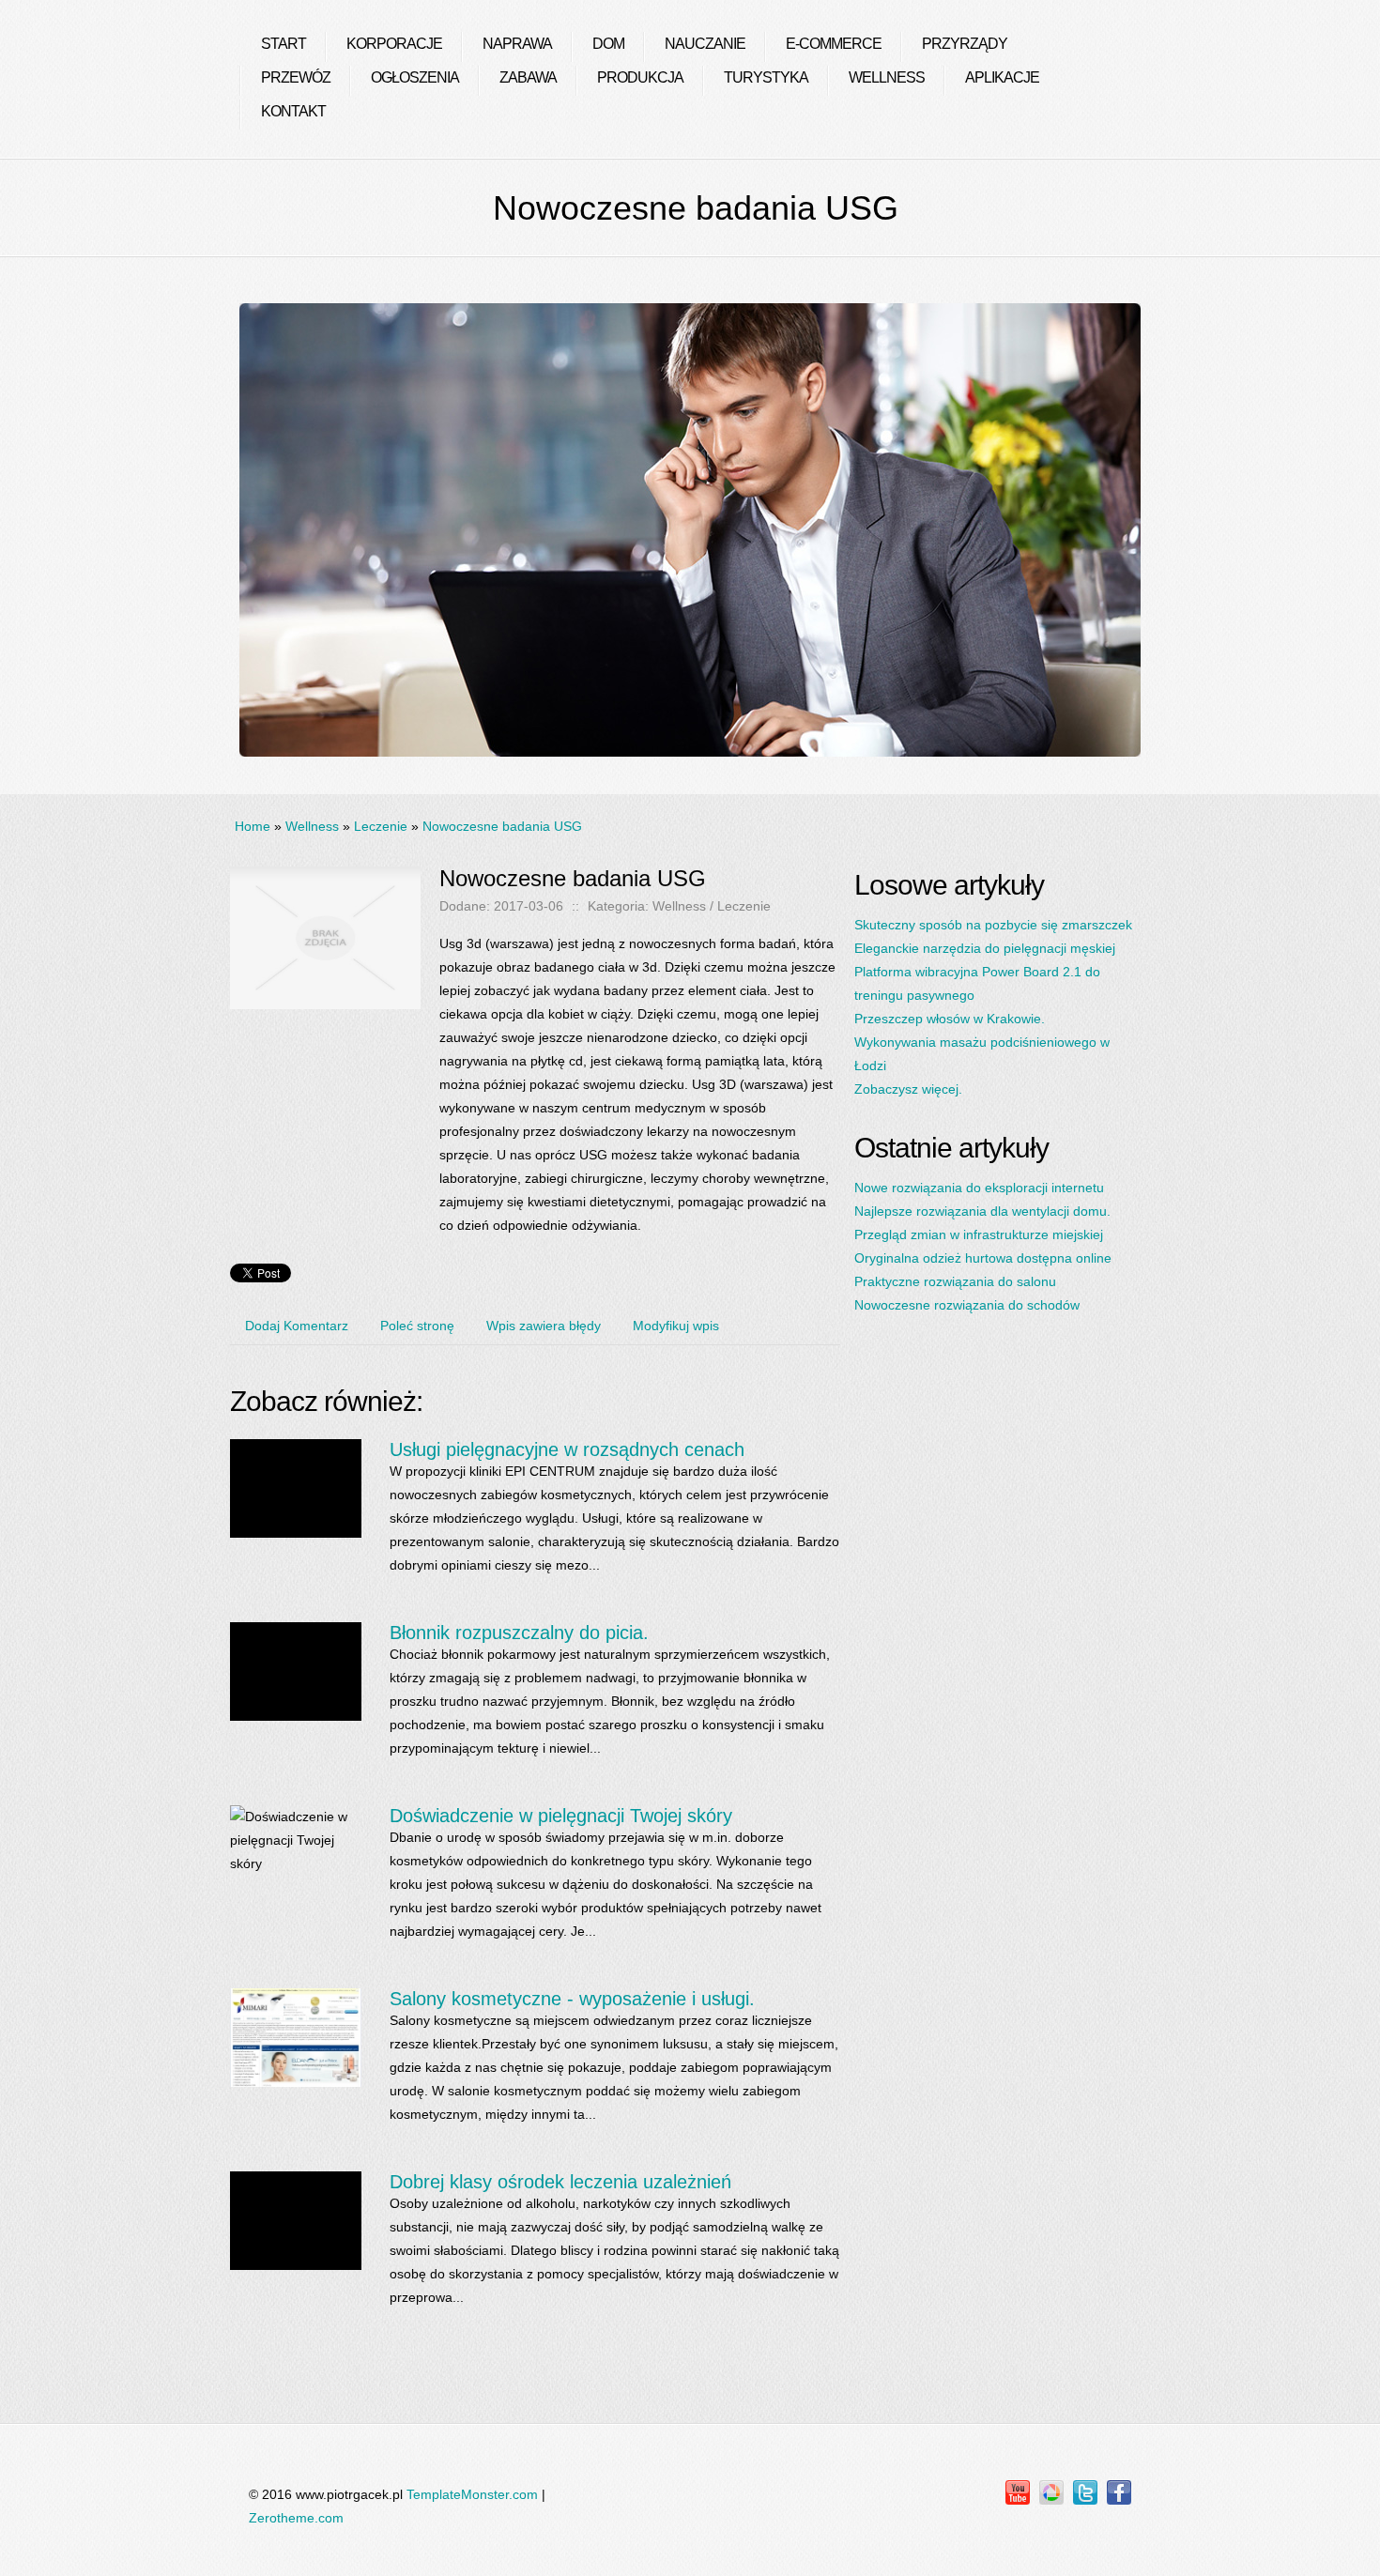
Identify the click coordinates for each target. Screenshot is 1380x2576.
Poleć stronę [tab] (417, 1326)
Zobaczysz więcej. (908, 1089)
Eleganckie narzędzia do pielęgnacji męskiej (985, 948)
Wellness (312, 826)
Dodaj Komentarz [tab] (297, 1326)
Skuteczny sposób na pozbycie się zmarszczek (993, 925)
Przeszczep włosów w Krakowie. (950, 1019)
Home (253, 826)
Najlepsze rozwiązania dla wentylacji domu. (982, 1211)
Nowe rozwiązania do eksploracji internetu (979, 1188)
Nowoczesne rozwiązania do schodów (967, 1305)
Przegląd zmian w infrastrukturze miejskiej (979, 1234)
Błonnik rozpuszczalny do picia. (519, 1633)
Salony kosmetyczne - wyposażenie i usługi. (572, 1999)
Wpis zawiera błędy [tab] (544, 1326)
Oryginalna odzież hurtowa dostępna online (983, 1258)
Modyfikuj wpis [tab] (676, 1326)
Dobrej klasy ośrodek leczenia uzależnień (560, 2182)
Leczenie (381, 826)
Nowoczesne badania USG (502, 826)
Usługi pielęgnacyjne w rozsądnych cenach (567, 1449)
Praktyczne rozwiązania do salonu (955, 1281)
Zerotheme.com (296, 2518)
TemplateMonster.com (472, 2494)
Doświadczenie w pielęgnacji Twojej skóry (561, 1816)
